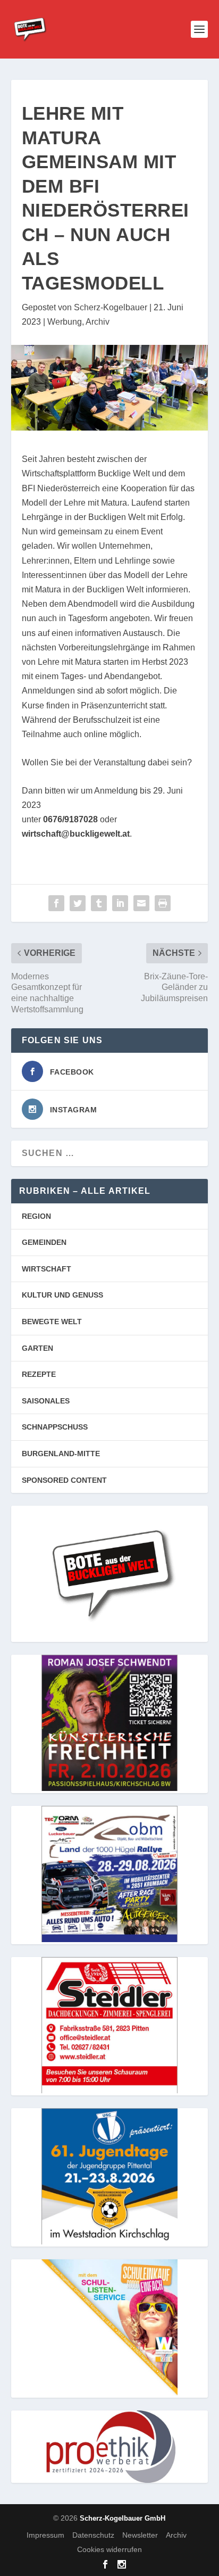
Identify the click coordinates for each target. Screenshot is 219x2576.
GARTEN (37, 1348)
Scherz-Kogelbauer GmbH (123, 2518)
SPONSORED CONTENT (64, 1480)
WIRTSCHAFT (47, 1269)
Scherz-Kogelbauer (111, 307)
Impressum (45, 2535)
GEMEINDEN (44, 1242)
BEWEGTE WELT (52, 1322)
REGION (36, 1216)
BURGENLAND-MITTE (61, 1454)
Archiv (98, 322)
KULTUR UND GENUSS (62, 1295)
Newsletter (140, 2535)
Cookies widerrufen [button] (109, 2549)
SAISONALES (46, 1401)
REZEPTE (39, 1374)
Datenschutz (93, 2535)
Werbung (65, 322)
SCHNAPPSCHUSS (55, 1427)
